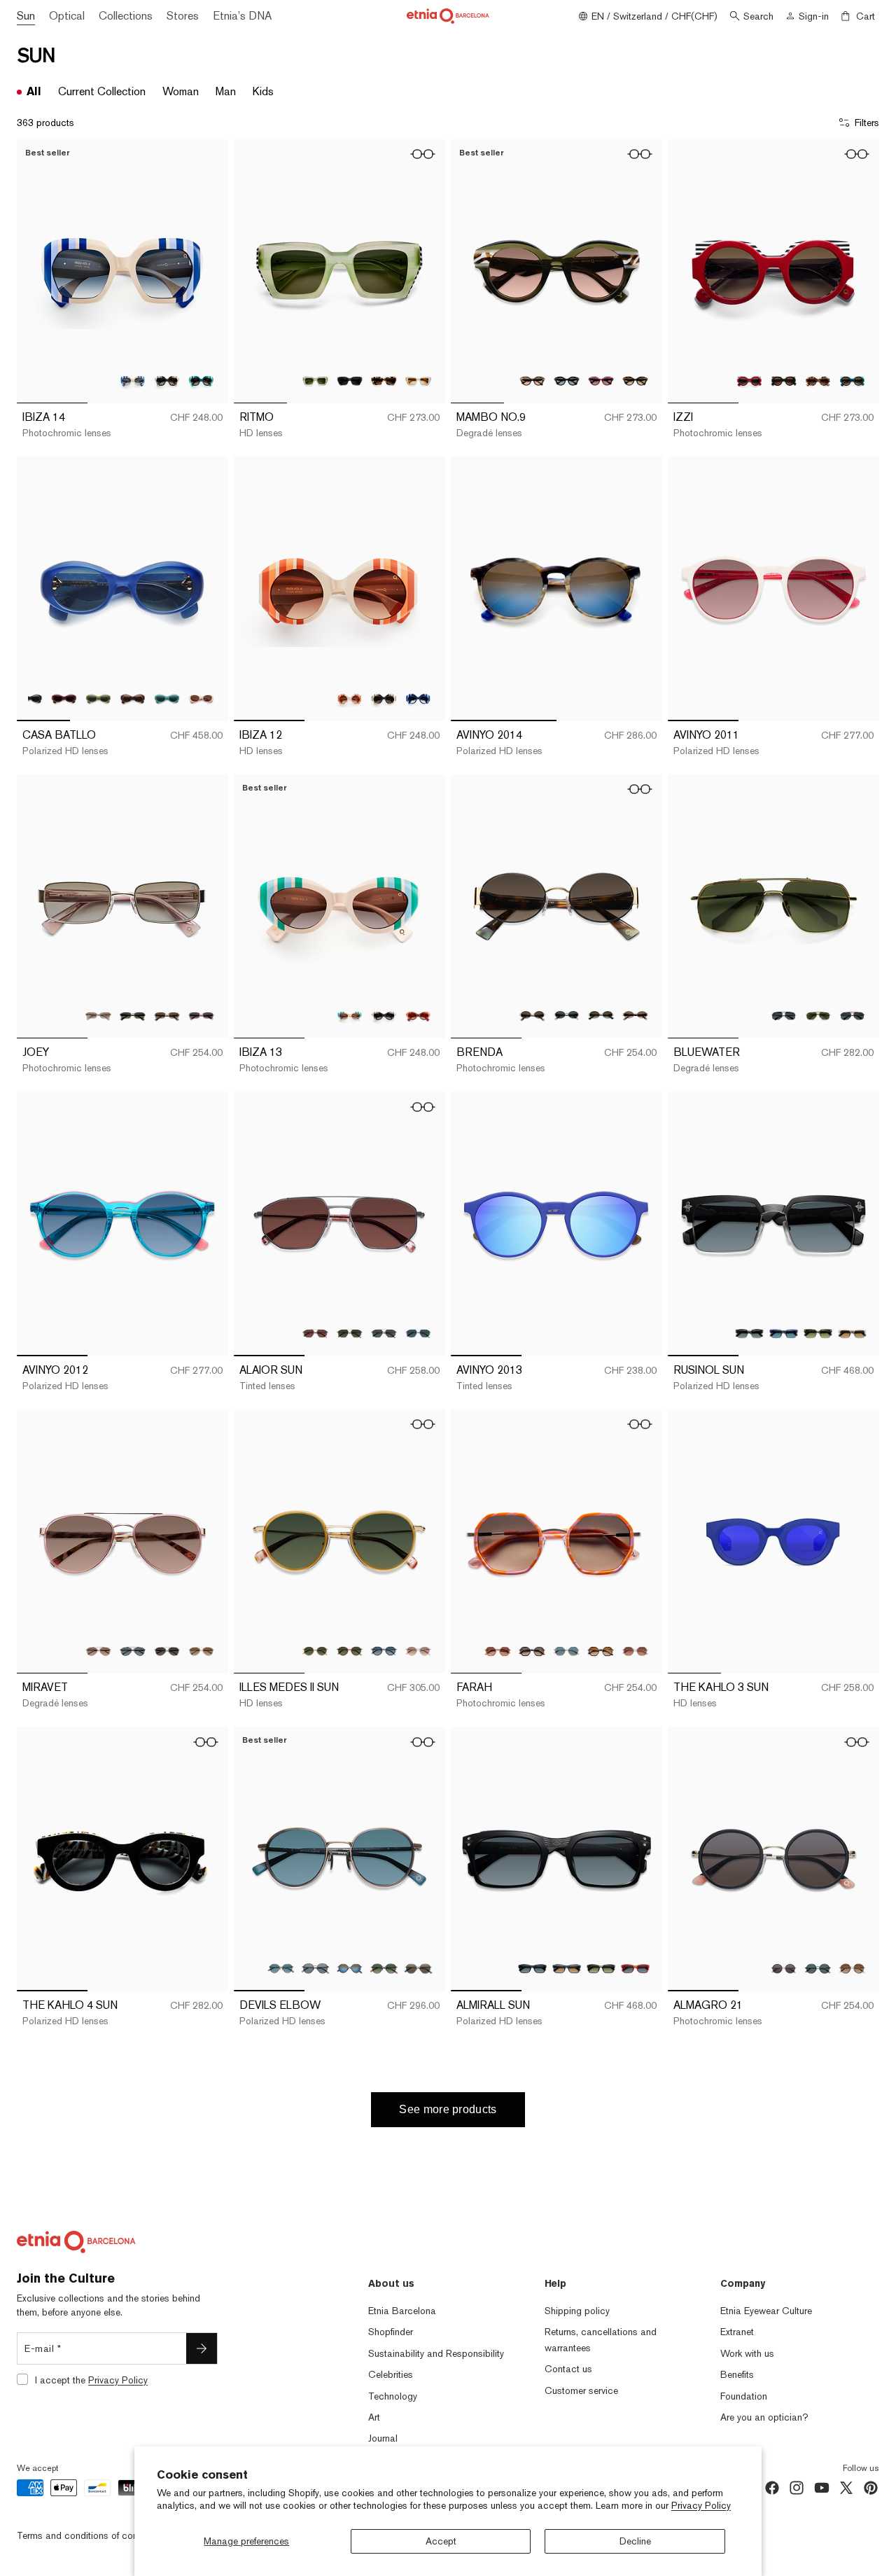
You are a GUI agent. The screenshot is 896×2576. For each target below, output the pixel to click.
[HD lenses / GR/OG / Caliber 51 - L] (384, 1969)
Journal (383, 2438)
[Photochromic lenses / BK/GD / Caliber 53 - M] (532, 1016)
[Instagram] (797, 2488)
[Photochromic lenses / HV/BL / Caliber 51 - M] (601, 1651)
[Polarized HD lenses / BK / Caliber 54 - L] (532, 1969)
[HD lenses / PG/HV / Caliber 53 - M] (635, 1016)
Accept (441, 2541)
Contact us (568, 2369)
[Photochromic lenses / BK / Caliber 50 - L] (384, 698)
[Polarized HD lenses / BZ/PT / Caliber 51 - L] (281, 1969)
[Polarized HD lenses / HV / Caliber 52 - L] (133, 698)
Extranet (737, 2332)
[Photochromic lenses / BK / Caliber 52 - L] (384, 1016)
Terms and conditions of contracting (93, 2535)
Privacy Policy (701, 2505)
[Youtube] (822, 2488)
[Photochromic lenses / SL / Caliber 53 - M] (98, 1016)
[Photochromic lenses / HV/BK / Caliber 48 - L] (384, 381)
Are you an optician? (764, 2417)
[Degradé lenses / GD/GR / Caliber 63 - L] (818, 1016)
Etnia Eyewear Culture (766, 2311)
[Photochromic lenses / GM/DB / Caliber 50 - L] (384, 1651)
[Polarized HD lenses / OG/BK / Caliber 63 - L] (852, 1016)
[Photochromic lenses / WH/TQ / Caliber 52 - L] (350, 1016)
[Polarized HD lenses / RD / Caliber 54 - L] (635, 1969)
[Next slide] (207, 272)
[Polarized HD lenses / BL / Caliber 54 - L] (567, 1969)
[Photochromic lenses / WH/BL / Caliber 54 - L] (133, 381)
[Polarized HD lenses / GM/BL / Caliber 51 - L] (350, 1969)
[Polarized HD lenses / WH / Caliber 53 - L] (852, 1334)
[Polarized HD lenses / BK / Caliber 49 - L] (567, 381)
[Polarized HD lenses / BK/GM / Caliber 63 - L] (784, 1016)
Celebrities (391, 2374)
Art (374, 2417)
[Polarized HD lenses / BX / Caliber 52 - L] (64, 698)
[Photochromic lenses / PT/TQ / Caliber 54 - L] (201, 381)
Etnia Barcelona (402, 2311)
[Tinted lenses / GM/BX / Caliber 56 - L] (315, 1334)
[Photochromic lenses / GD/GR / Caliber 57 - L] (167, 1651)
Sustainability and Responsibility (436, 2353)
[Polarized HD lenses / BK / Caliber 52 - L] (30, 698)
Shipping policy (577, 2311)
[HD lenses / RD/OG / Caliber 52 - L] (418, 1016)
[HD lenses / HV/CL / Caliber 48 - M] (818, 381)
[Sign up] (202, 2348)
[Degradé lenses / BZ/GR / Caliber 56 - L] (350, 1334)
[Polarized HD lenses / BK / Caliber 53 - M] (133, 1016)
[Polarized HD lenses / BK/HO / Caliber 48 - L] (350, 381)
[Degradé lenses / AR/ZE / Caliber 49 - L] (532, 381)
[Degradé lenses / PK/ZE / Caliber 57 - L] (98, 1651)
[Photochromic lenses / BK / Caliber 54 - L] (167, 381)
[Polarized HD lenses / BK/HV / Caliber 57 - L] (133, 1651)
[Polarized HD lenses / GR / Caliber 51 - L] (567, 1651)
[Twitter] (846, 2488)
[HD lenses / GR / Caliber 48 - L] (315, 381)
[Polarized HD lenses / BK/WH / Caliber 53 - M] (567, 1016)
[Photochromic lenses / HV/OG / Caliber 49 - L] (635, 381)
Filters (867, 123)
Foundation (744, 2396)
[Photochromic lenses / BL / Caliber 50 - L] (418, 698)
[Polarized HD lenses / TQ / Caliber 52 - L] (167, 698)
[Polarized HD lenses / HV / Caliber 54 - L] (601, 1969)
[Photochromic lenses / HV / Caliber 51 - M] (852, 1969)
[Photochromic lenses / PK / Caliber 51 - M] (498, 1651)
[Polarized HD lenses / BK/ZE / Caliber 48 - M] (784, 381)
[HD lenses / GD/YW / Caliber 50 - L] (315, 1651)
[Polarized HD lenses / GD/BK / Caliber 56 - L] (384, 1334)
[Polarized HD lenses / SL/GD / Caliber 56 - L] (418, 1334)
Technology (393, 2396)
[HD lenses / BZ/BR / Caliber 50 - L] (350, 1651)
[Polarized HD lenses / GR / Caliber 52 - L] (98, 698)
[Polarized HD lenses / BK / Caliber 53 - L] (749, 1334)
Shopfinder (391, 2332)
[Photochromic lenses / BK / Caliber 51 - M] (784, 1969)
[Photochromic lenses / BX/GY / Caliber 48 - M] (749, 381)
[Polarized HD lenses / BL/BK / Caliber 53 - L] (784, 1334)
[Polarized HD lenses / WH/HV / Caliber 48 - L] (418, 381)
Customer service (581, 2390)
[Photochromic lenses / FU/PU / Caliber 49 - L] (601, 381)
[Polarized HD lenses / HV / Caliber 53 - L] (818, 1334)
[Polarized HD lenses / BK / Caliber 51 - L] (315, 1969)
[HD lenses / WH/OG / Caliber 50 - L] (350, 698)
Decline (635, 2541)
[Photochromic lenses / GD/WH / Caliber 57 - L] (201, 1651)
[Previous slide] (38, 272)
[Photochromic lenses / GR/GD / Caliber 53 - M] (601, 1016)
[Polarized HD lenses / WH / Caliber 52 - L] (201, 698)
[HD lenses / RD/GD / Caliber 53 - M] (201, 1016)
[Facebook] (772, 2488)
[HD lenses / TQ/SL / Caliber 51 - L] (418, 1969)
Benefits (737, 2374)
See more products (448, 2109)
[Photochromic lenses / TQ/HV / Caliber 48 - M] (852, 381)
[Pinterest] (871, 2488)
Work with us (747, 2353)
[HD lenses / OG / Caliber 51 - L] (635, 1651)
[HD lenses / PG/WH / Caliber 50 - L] (418, 1651)
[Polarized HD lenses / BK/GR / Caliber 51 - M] (818, 1969)
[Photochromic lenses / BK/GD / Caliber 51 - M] (532, 1651)
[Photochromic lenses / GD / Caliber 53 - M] (167, 1016)
